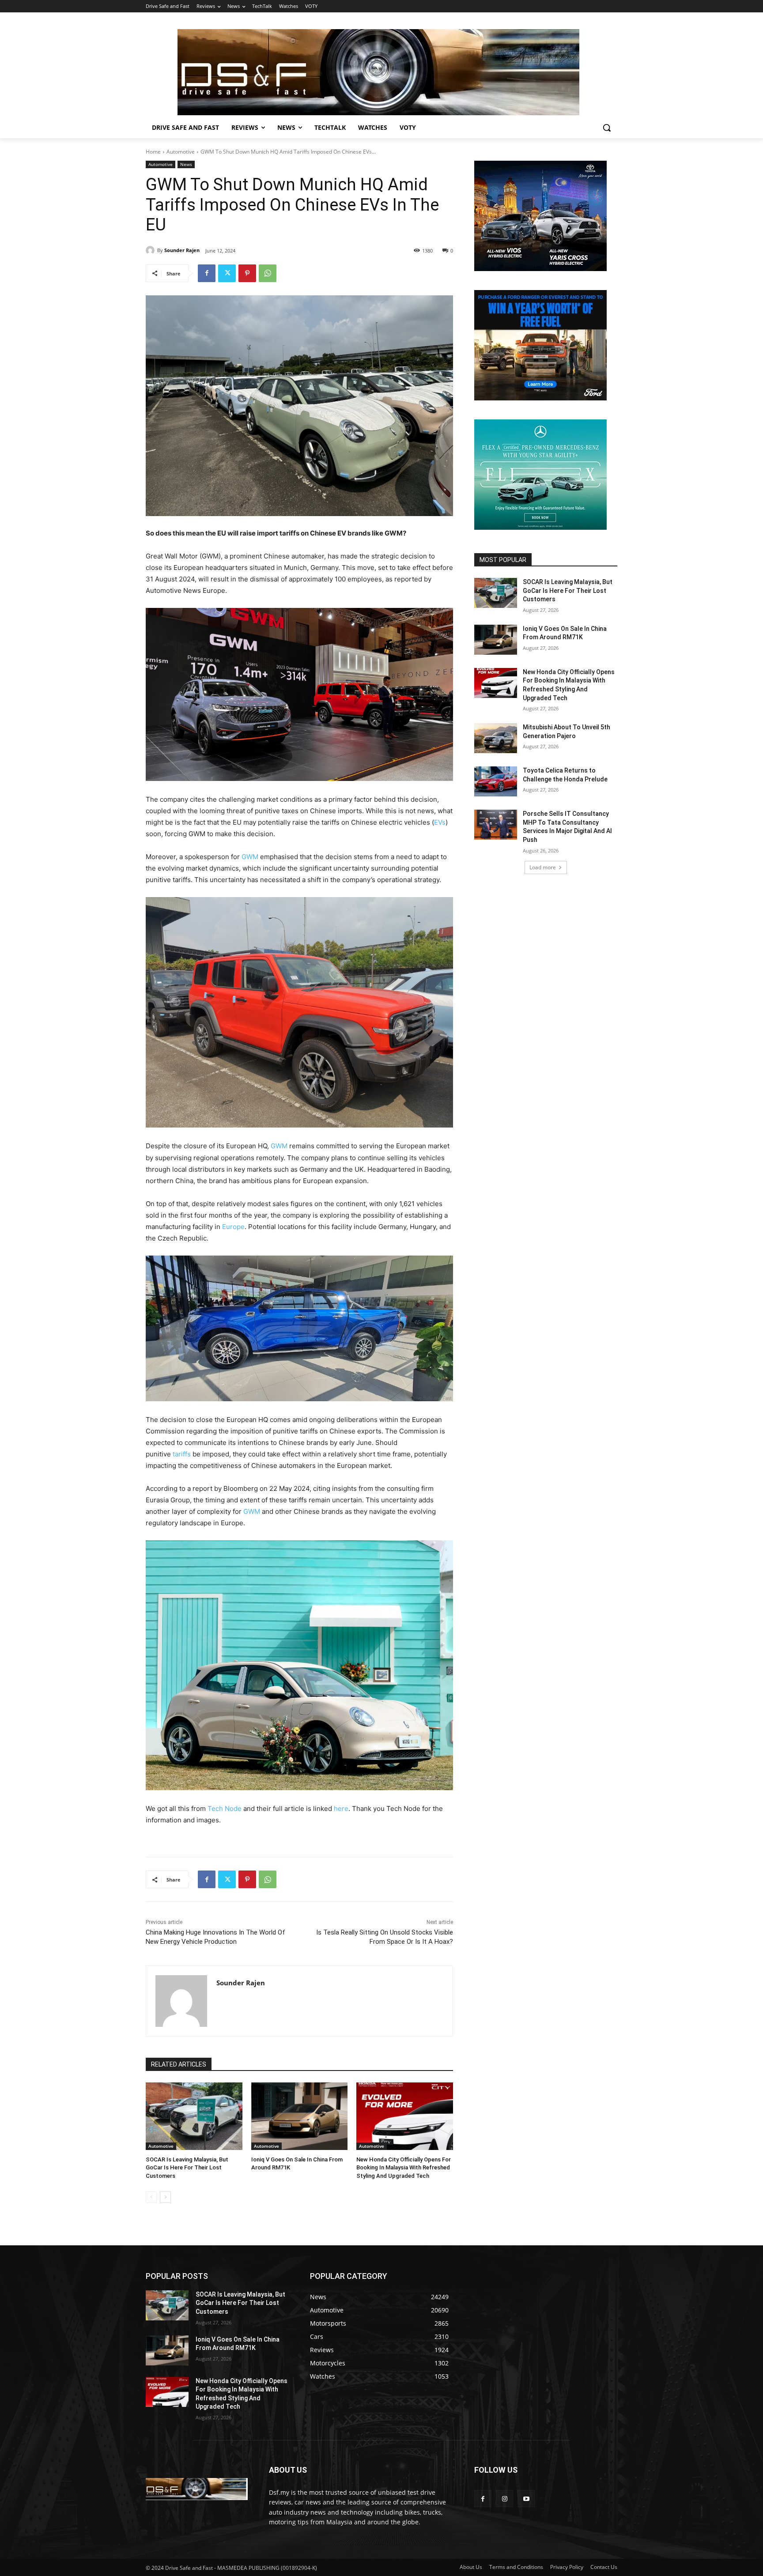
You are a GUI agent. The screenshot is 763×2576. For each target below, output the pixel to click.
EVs (440, 822)
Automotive (181, 152)
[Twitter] (227, 273)
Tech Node (225, 1808)
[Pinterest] (247, 273)
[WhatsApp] (268, 273)
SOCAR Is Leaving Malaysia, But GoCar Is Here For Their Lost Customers (187, 2167)
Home (153, 152)
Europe (233, 1227)
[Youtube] (526, 2499)
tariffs (183, 1454)
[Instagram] (504, 2499)
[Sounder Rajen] (151, 250)
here (341, 1808)
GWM (251, 857)
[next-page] (165, 2197)
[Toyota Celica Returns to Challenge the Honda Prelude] (496, 781)
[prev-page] (151, 2197)
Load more (543, 867)
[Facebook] (207, 273)
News (186, 164)
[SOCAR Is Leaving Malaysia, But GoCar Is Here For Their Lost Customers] (194, 2116)
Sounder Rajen (182, 250)
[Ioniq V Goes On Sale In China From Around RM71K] (300, 2116)
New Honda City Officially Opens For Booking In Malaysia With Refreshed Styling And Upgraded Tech (404, 2167)
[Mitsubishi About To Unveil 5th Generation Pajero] (496, 738)
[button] (607, 128)
